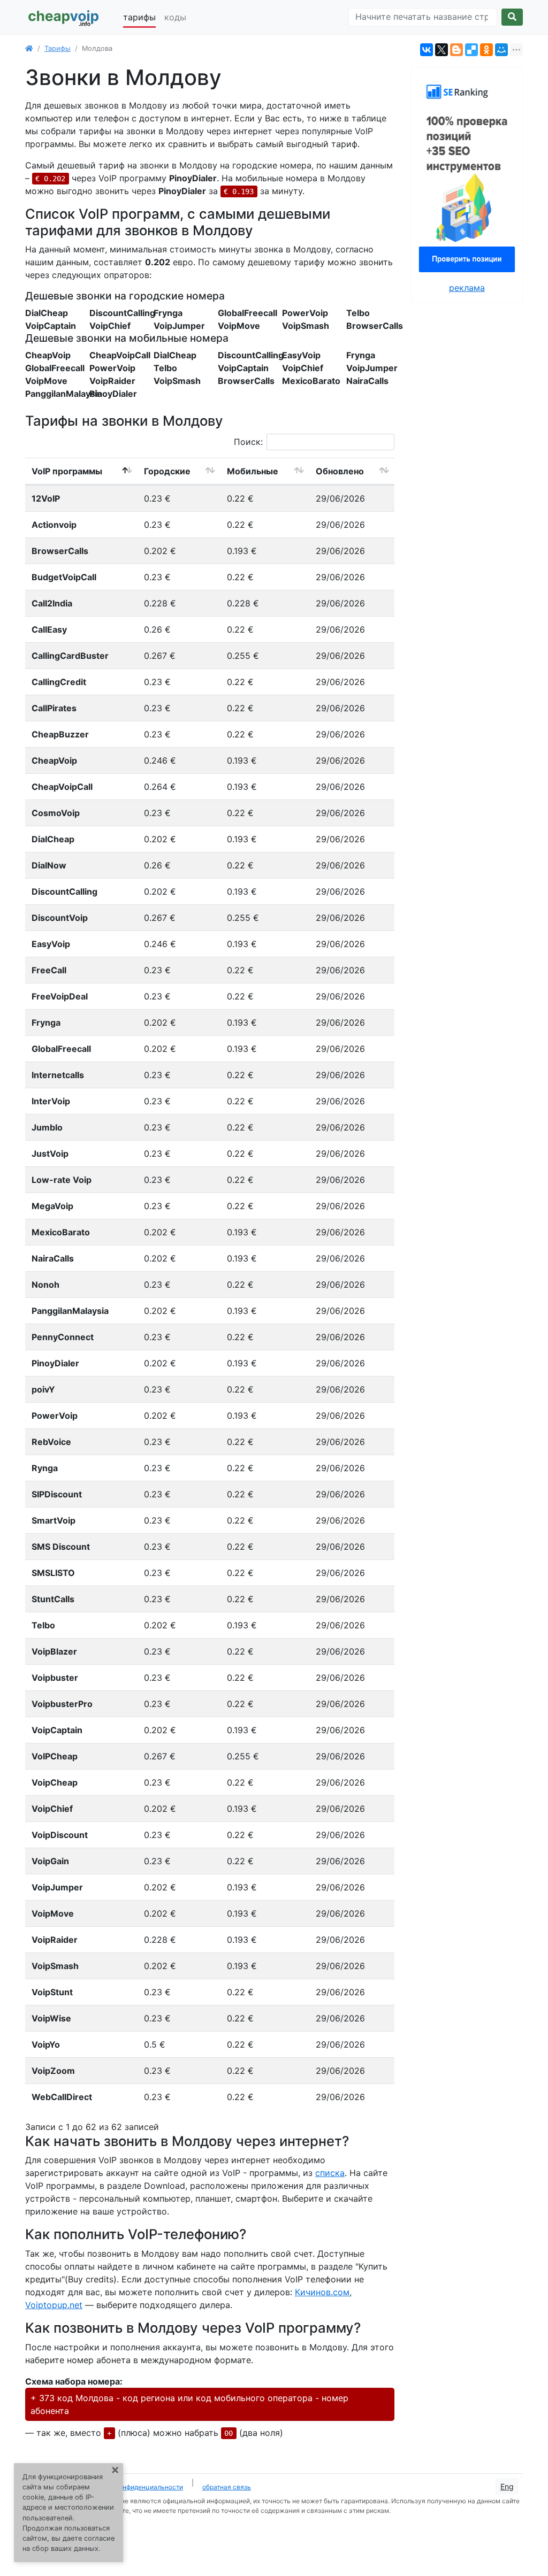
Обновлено (340, 471)
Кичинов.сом (322, 2292)
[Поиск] (512, 17)
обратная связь (227, 2487)
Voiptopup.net (54, 2305)
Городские (167, 471)
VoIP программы (67, 471)
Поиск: (248, 442)
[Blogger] (456, 50)
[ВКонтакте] (427, 50)
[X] (442, 50)
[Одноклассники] (486, 50)
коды (175, 17)
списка (330, 2173)
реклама (467, 288)
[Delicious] (471, 50)
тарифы (139, 17)
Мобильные (253, 471)
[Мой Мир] (501, 50)
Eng (507, 2486)
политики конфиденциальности (134, 2487)
